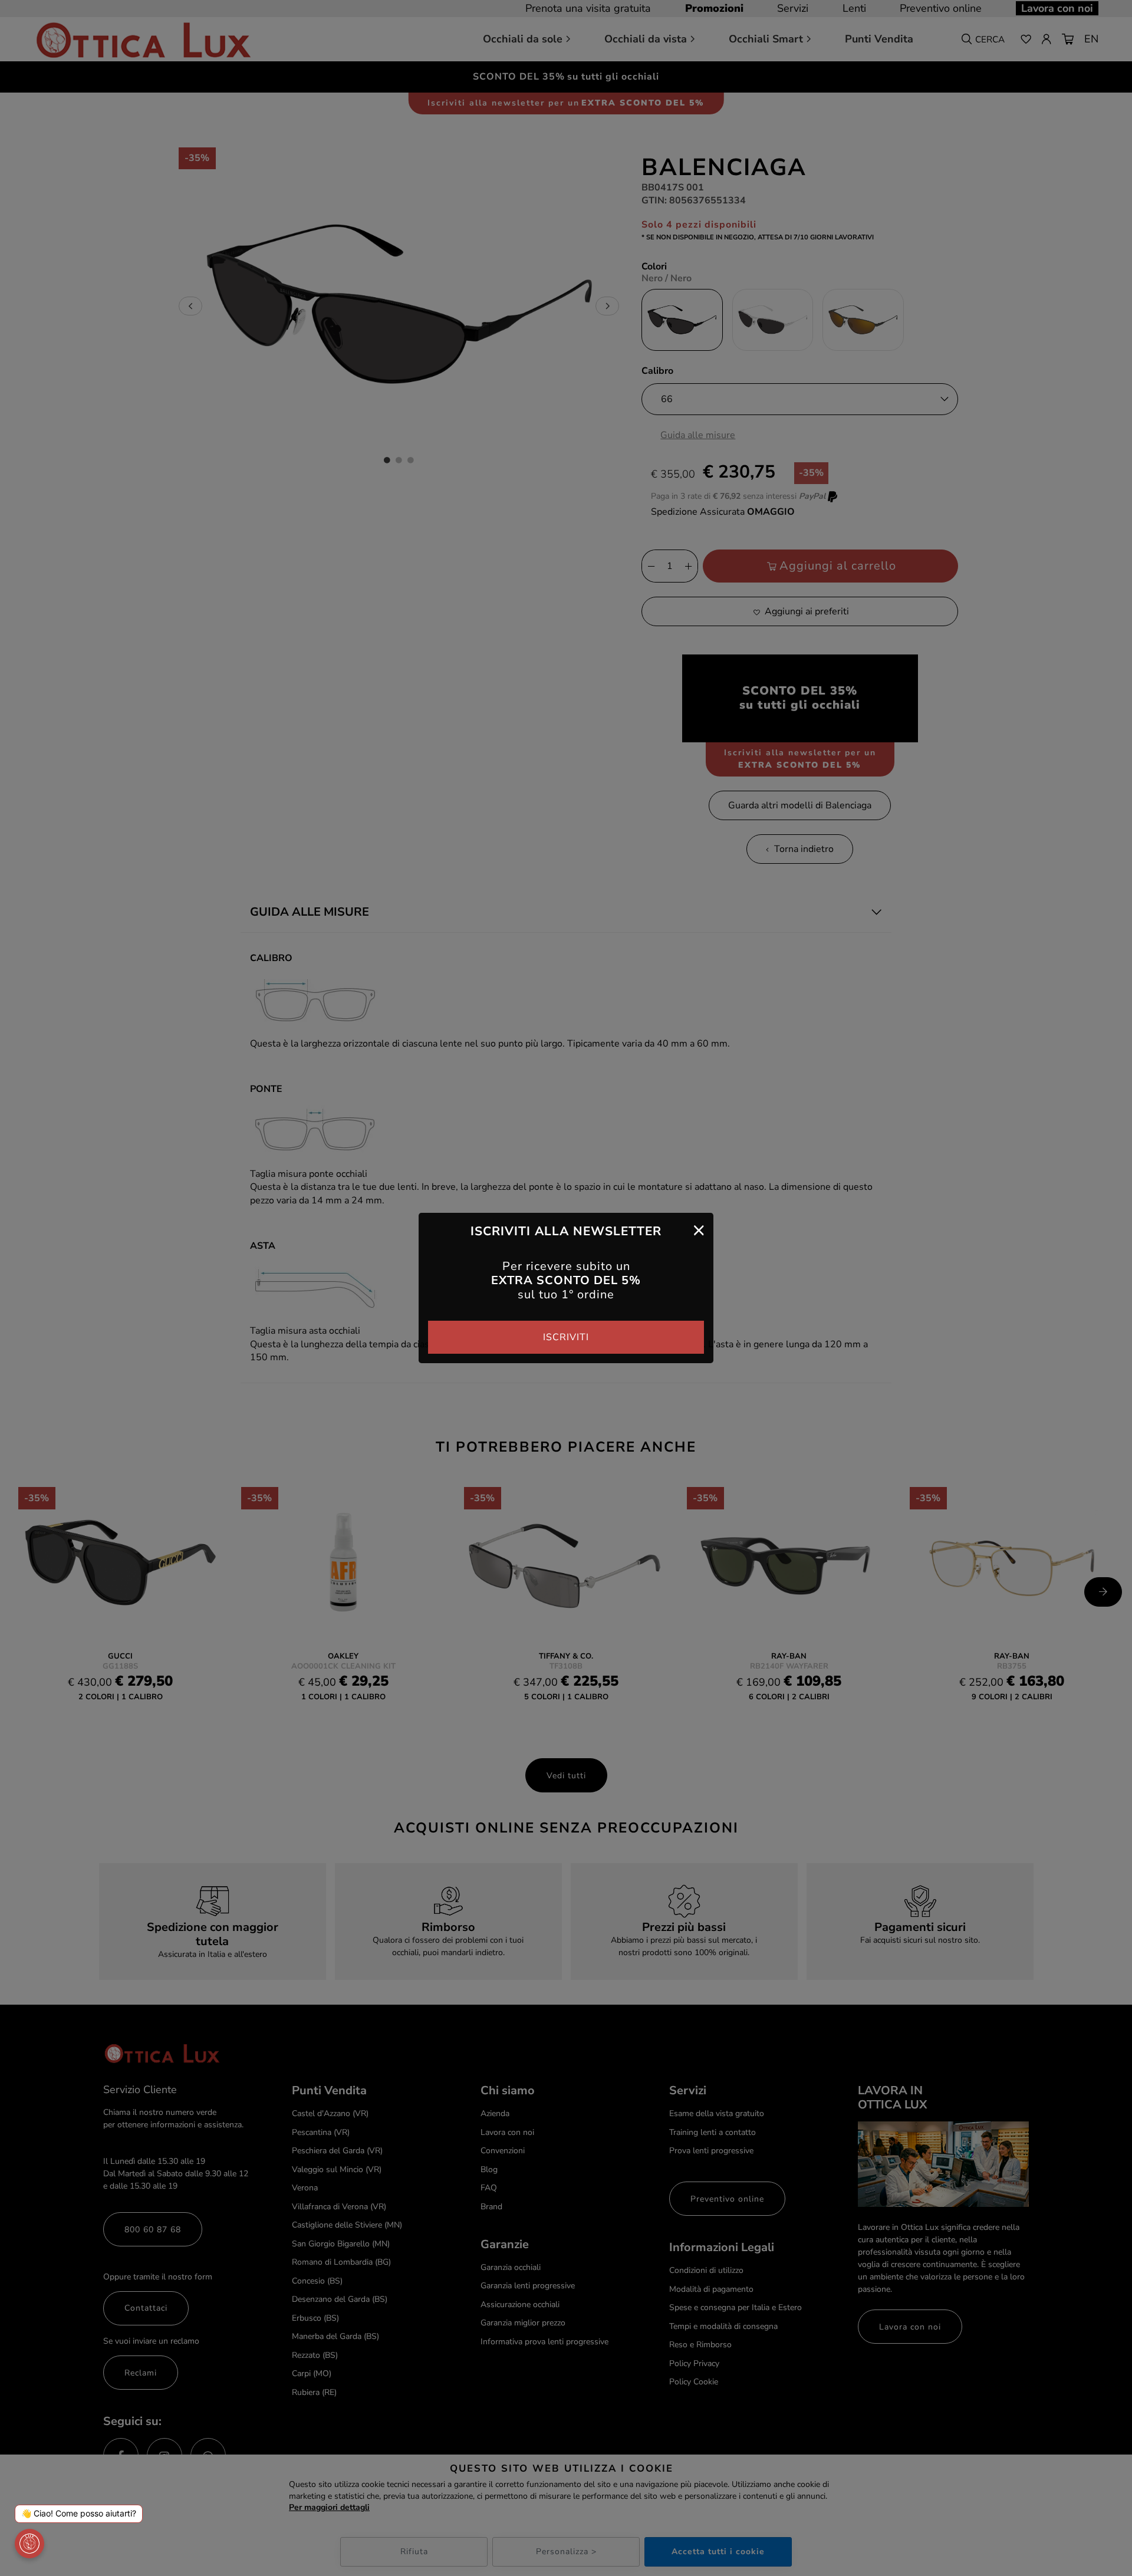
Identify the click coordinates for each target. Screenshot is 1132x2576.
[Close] (699, 1230)
